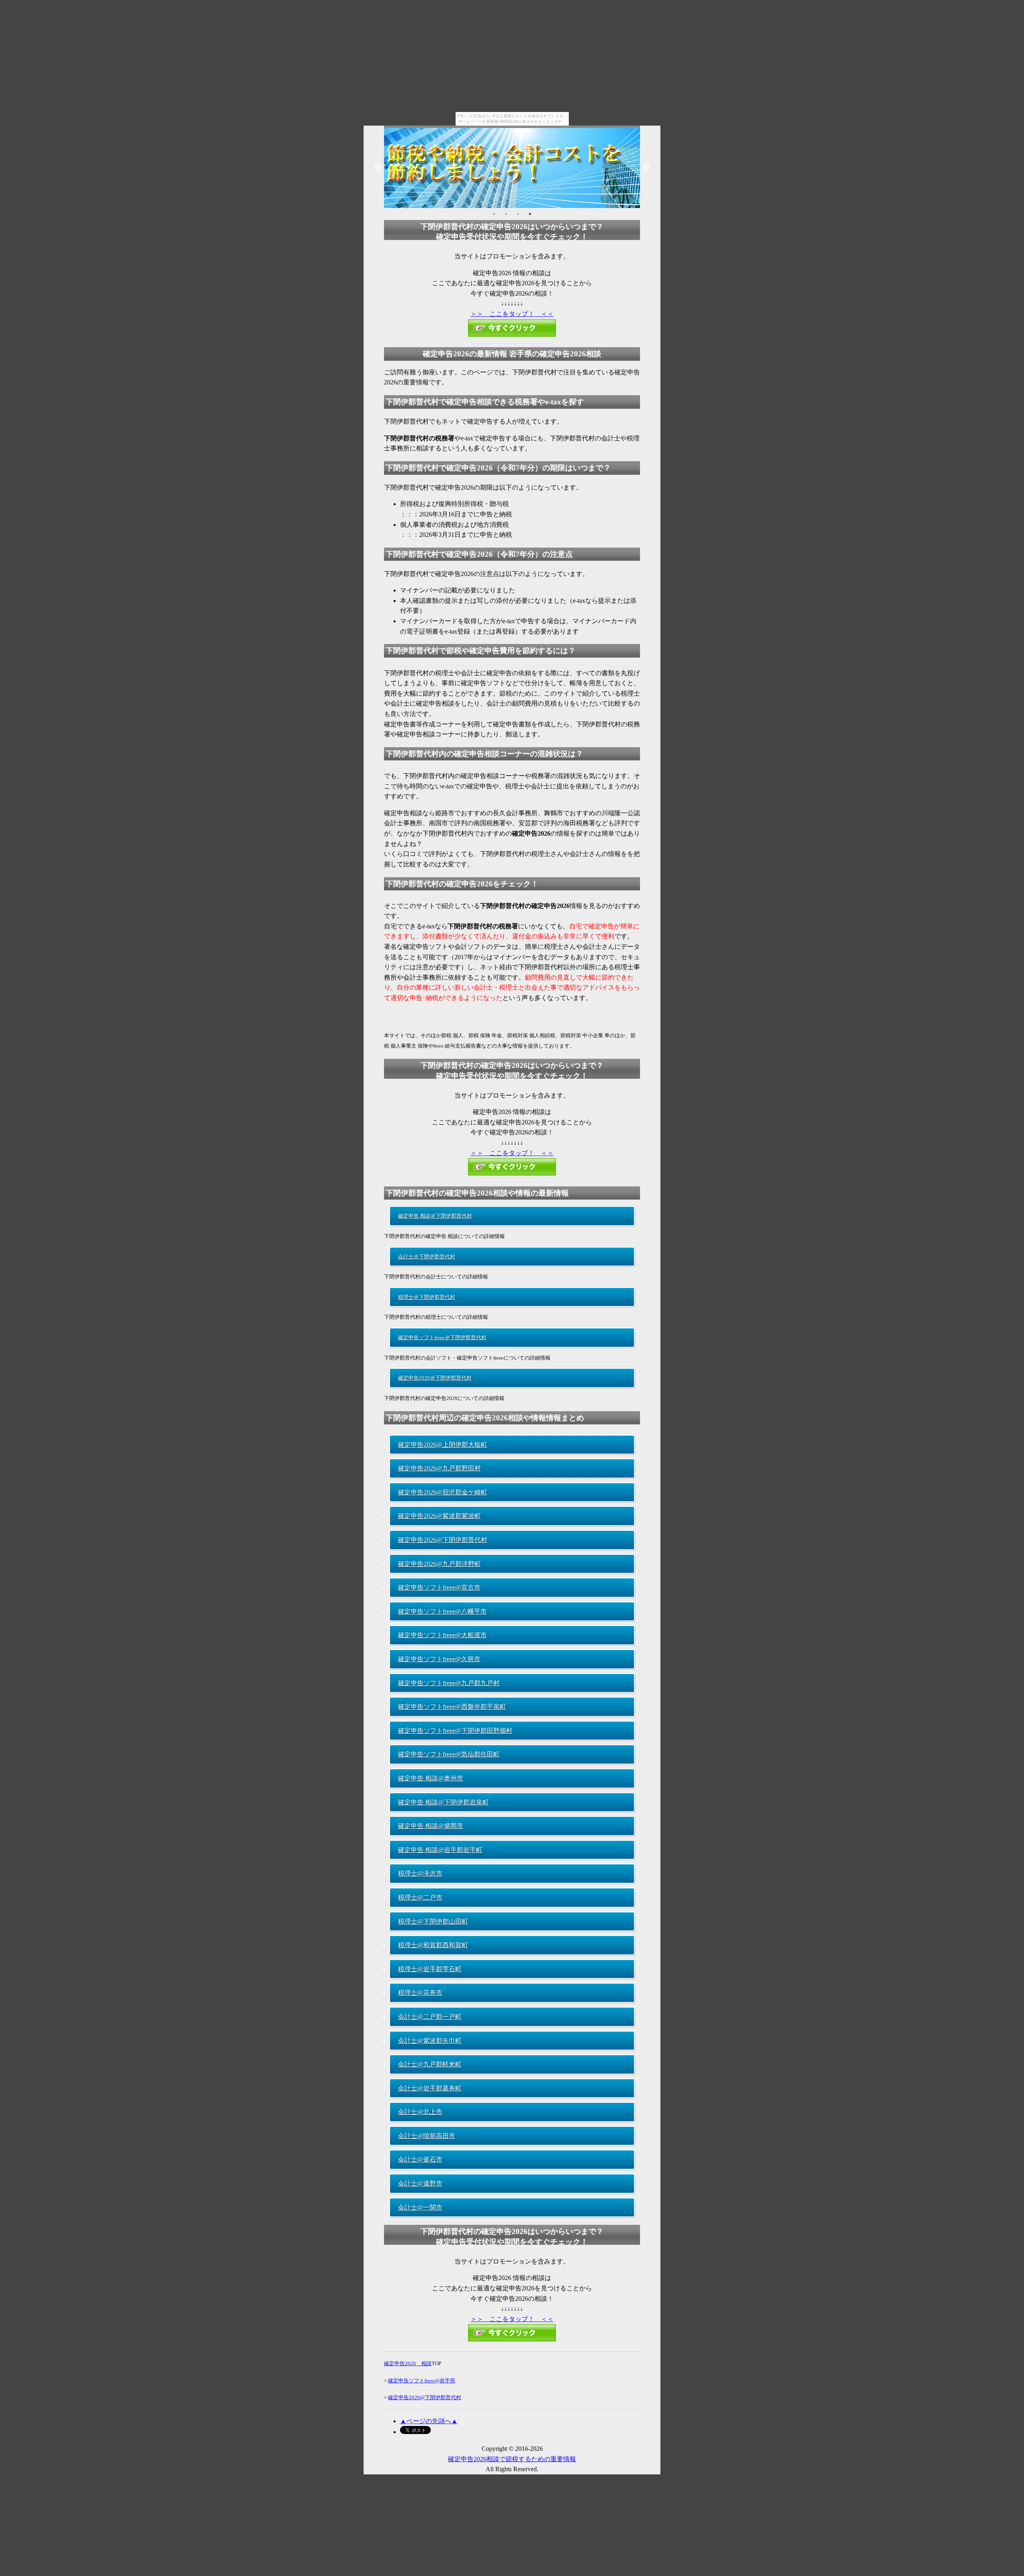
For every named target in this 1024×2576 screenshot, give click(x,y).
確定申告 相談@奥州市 (431, 1778)
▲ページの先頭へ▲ (429, 2421)
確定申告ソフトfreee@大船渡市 (442, 1635)
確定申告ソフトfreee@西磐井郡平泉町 (452, 1707)
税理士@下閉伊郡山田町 (433, 1921)
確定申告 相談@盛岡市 (431, 1826)
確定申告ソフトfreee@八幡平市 (442, 1611)
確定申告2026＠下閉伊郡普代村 (435, 1378)
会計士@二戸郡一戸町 (430, 2017)
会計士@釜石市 (420, 2159)
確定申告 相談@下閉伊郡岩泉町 (443, 1802)
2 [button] (506, 214)
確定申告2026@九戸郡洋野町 (439, 1564)
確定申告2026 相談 (408, 2363)
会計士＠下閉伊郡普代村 (427, 1257)
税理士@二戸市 (420, 1897)
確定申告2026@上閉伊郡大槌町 (443, 1445)
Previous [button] (378, 168)
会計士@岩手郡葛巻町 (430, 2088)
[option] (512, 168)
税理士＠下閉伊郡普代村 (427, 1297)
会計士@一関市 (420, 2207)
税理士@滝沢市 (420, 1873)
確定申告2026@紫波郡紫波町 (439, 1516)
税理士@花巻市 (420, 1993)
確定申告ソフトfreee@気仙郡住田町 (449, 1754)
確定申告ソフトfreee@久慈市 (439, 1659)
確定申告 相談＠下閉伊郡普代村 (435, 1216)
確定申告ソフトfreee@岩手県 (422, 2381)
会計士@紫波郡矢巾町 (430, 2041)
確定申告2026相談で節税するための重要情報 (512, 2459)
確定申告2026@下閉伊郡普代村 (443, 1540)
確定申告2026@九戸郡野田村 (439, 1468)
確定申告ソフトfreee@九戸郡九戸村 (449, 1683)
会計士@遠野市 (420, 2183)
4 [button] (530, 214)
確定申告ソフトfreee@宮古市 (439, 1587)
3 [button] (518, 214)
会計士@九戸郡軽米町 (430, 2064)
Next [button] (646, 168)
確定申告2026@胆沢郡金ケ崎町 (443, 1492)
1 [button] (494, 214)
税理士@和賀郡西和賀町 (433, 1945)
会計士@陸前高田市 (427, 2136)
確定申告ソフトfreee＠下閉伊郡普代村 (442, 1337)
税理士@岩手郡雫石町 (430, 1969)
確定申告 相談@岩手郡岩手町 (440, 1850)
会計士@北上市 (420, 2112)
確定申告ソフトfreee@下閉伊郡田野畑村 (455, 1731)
